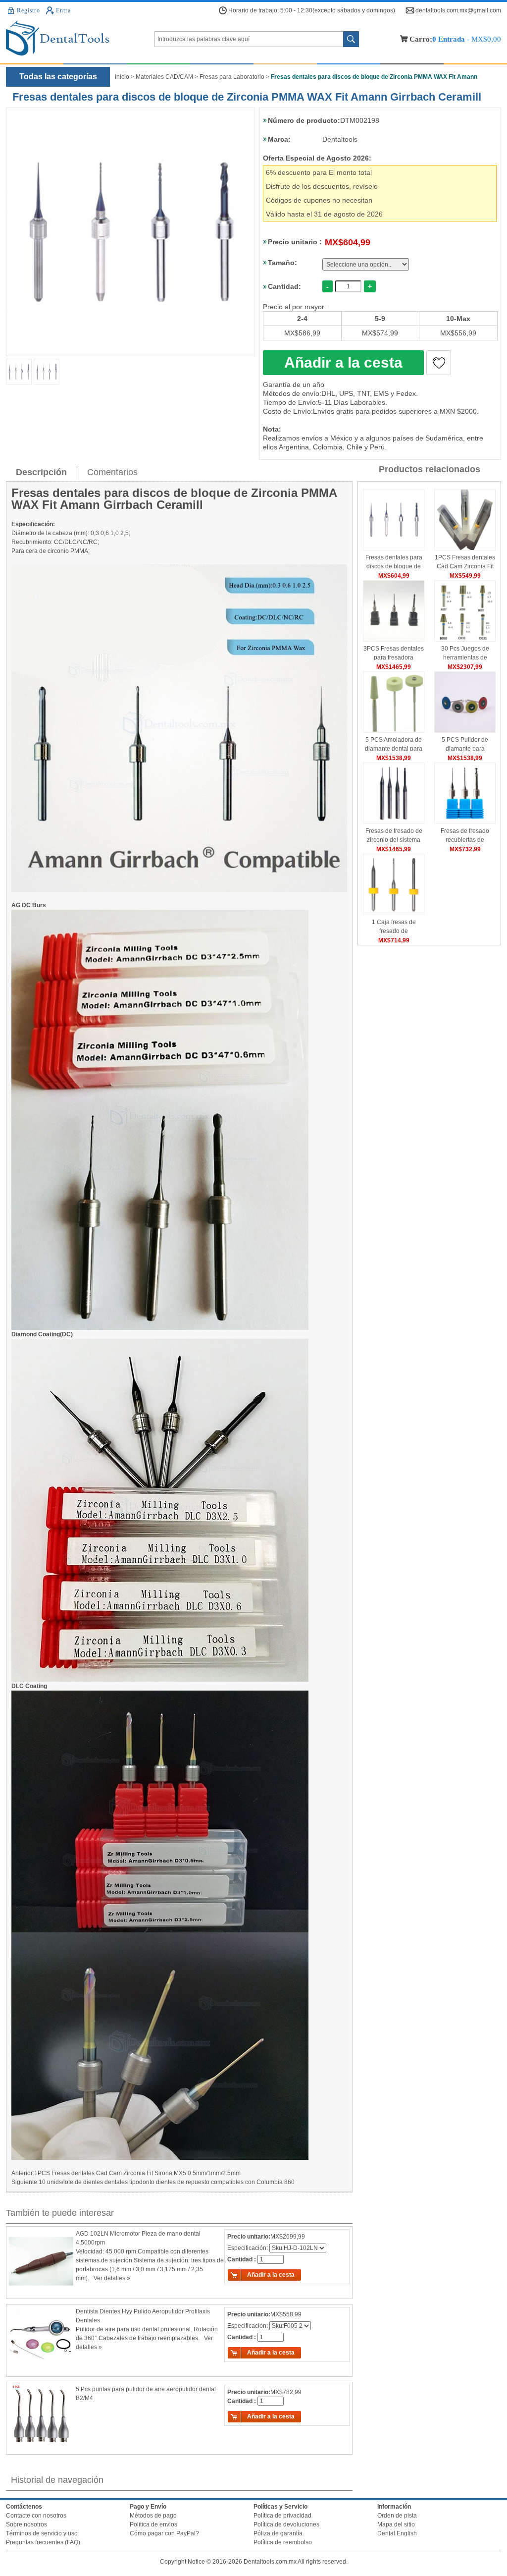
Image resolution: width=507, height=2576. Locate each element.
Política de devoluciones (286, 2524)
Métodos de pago (153, 2516)
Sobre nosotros (26, 2524)
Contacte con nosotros (36, 2516)
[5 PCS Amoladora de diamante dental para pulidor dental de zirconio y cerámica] (394, 731)
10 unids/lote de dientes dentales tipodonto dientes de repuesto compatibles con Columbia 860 (167, 2182)
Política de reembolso (283, 2542)
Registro (28, 10)
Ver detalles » (112, 2278)
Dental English (397, 2533)
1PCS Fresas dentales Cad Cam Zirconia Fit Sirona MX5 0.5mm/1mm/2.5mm (137, 2173)
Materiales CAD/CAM (164, 77)
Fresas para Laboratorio (232, 77)
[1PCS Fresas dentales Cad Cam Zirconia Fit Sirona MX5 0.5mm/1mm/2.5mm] (465, 548)
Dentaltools (340, 139)
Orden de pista (397, 2516)
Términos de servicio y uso (42, 2533)
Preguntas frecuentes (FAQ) (43, 2542)
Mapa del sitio (396, 2524)
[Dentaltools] (80, 39)
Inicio (122, 77)
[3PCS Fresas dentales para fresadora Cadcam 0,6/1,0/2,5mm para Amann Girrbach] (394, 640)
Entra (63, 10)
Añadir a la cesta (343, 362)
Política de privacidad (282, 2516)
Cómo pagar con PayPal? (164, 2533)
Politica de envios (153, 2524)
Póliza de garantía (278, 2533)
